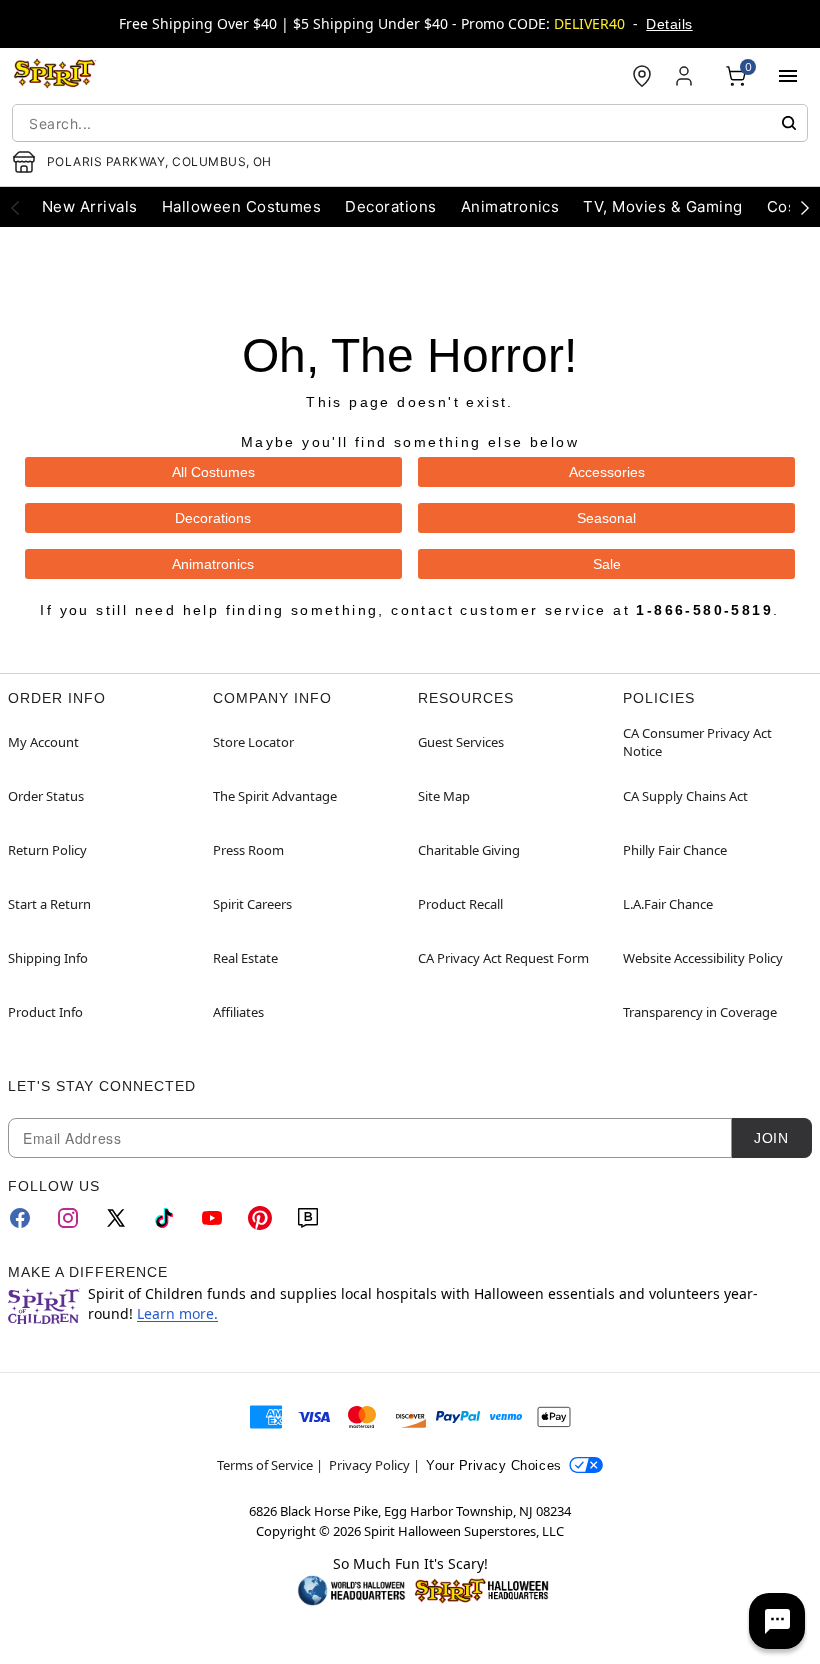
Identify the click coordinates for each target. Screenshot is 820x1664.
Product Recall (460, 904)
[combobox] (410, 123)
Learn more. (177, 1313)
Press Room (248, 850)
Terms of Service (265, 1465)
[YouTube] (212, 1218)
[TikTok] (164, 1218)
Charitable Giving (469, 850)
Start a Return (49, 904)
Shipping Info (48, 958)
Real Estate (245, 958)
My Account (43, 742)
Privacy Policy (369, 1465)
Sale (607, 564)
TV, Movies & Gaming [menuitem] (662, 206)
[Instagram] (68, 1218)
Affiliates (238, 1012)
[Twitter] (116, 1218)
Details (669, 24)
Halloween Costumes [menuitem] (242, 206)
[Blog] (308, 1218)
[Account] (686, 76)
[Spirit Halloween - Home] (55, 76)
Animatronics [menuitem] (510, 206)
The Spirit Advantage (275, 796)
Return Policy (47, 850)
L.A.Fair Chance (668, 904)
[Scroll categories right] (805, 207)
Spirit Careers (252, 904)
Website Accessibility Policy (703, 958)
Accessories (607, 472)
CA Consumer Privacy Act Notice (697, 742)
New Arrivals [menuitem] (90, 206)
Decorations (213, 518)
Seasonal (606, 518)
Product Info (45, 1012)
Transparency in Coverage (700, 1012)
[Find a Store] (642, 76)
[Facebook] (20, 1218)
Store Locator (253, 742)
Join (771, 1138)
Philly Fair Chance (675, 850)
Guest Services (461, 742)
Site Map (444, 796)
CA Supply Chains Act (685, 796)
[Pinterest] (260, 1218)
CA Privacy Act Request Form (503, 958)
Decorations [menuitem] (390, 206)
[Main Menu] (788, 76)
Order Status (46, 796)
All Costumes (213, 472)
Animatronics (213, 564)
